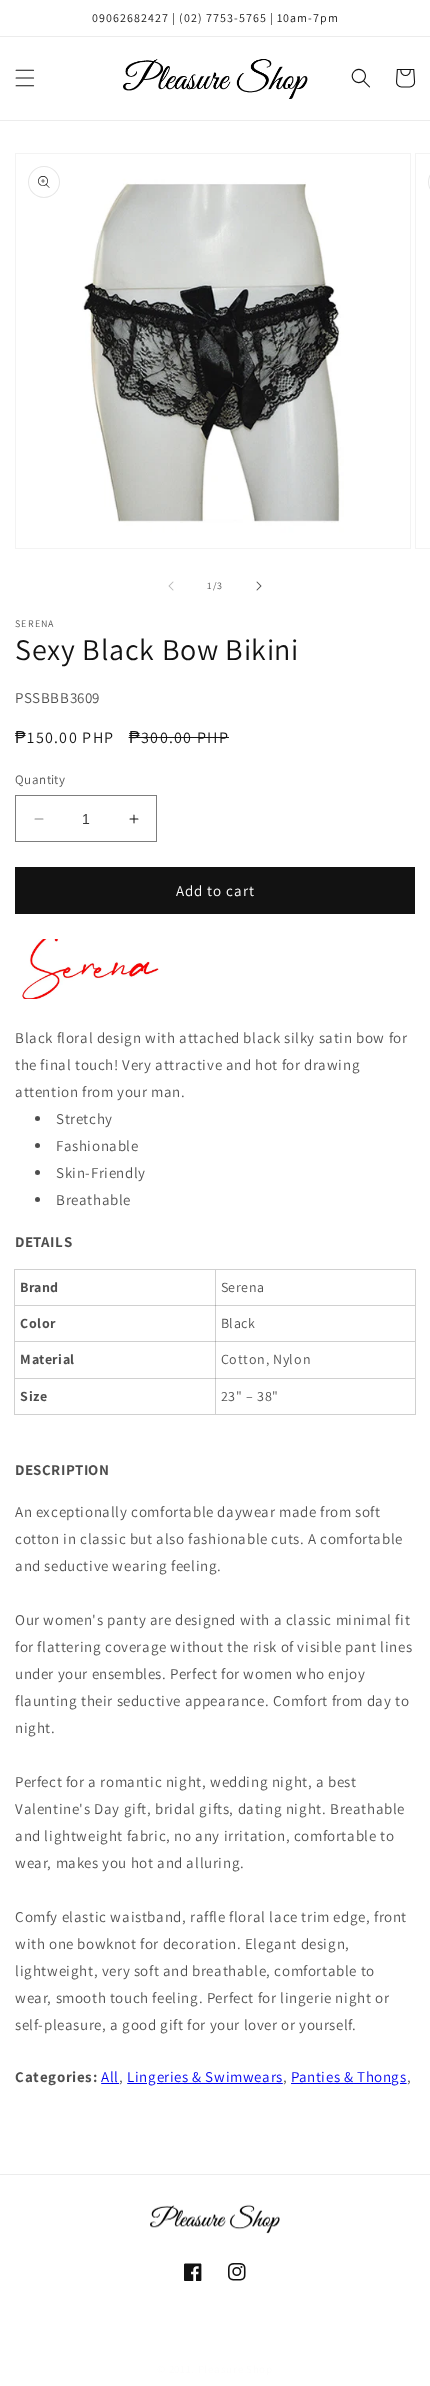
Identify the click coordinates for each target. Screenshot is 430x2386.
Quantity (40, 779)
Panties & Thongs (349, 2076)
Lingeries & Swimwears (205, 2076)
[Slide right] (259, 586)
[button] (25, 78)
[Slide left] (171, 586)
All (110, 2076)
